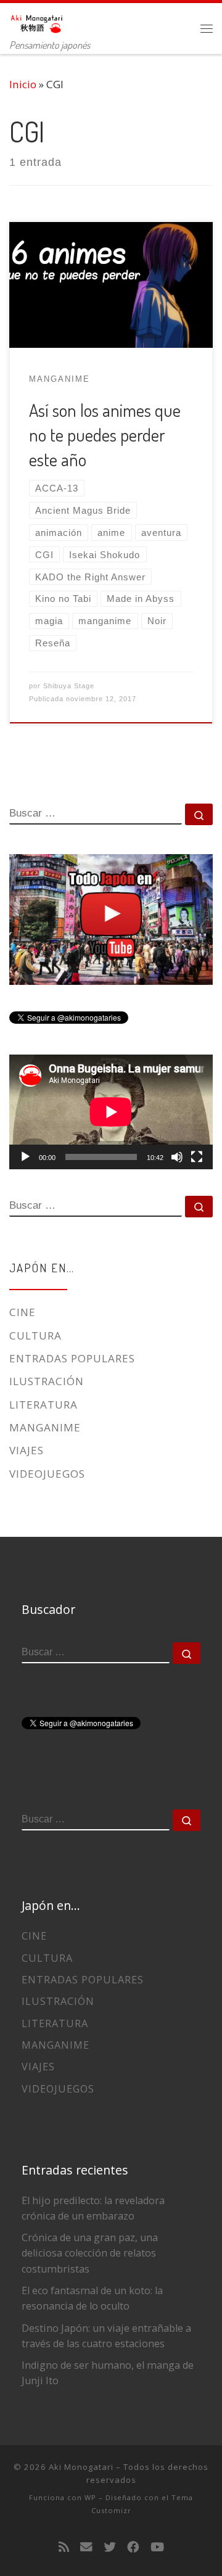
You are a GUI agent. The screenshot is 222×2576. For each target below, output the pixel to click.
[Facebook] (133, 2547)
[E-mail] (86, 2547)
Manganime (45, 1427)
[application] (111, 1112)
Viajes (27, 1450)
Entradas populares (72, 1358)
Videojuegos (47, 1474)
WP (90, 2497)
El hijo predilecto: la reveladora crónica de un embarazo (93, 2208)
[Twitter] (110, 2547)
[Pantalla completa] (197, 1157)
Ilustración (47, 1381)
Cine (23, 1312)
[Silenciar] (177, 1157)
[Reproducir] (25, 1157)
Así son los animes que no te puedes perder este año (105, 435)
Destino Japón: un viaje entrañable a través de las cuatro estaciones (106, 2336)
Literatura (43, 1405)
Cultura (35, 1335)
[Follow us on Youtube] (157, 2547)
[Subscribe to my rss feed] (64, 2547)
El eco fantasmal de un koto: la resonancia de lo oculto (92, 2298)
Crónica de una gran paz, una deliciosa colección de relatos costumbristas (90, 2253)
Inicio (23, 84)
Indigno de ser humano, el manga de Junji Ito (108, 2373)
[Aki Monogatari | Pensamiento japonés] (37, 20)
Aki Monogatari (81, 2467)
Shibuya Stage (69, 686)
